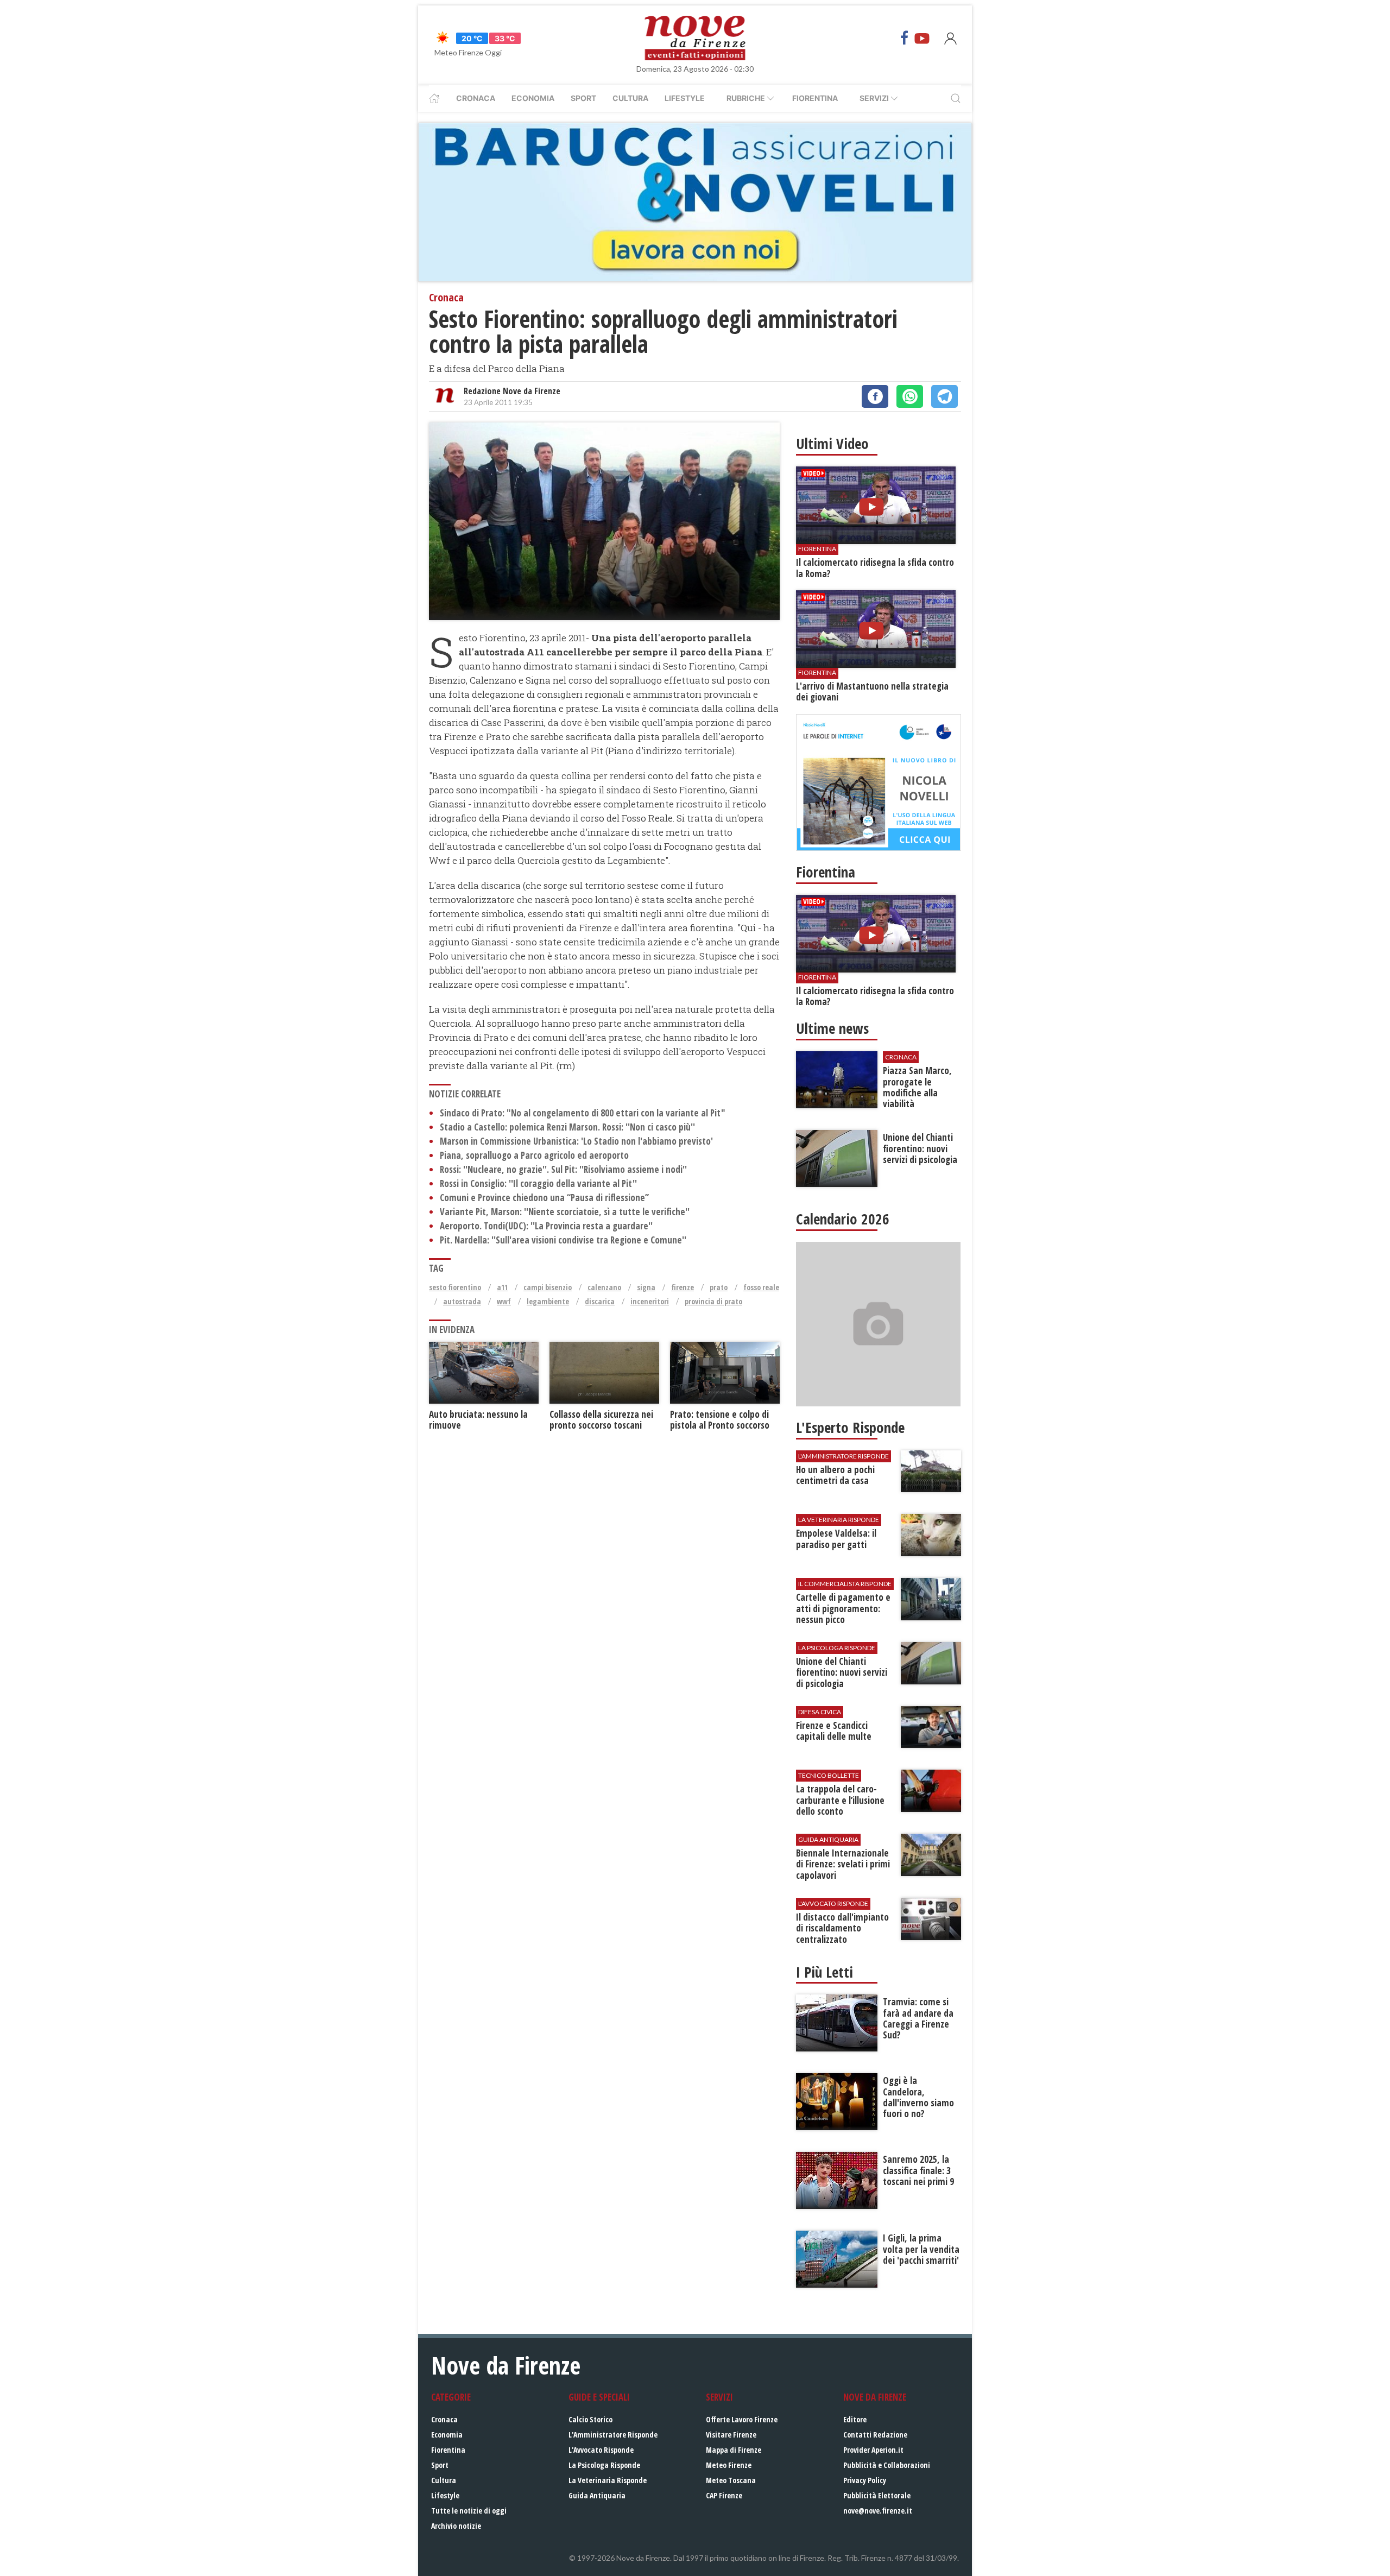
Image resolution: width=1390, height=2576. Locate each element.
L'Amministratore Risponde (613, 2435)
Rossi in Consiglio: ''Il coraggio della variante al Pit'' (538, 1183)
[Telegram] (944, 396)
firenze (683, 1287)
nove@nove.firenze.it (878, 2511)
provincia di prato (713, 1301)
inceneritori (650, 1301)
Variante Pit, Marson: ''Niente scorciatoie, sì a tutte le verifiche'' (565, 1212)
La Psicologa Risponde (604, 2465)
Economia (533, 98)
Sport (583, 98)
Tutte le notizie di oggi (469, 2511)
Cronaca (476, 98)
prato (719, 1287)
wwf (504, 1301)
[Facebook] (905, 38)
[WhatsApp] (910, 396)
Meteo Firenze (729, 2465)
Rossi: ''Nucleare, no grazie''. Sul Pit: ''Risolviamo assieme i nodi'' (563, 1169)
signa (646, 1287)
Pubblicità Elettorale (877, 2495)
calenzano (604, 1287)
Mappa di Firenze (734, 2450)
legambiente (548, 1301)
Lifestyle (685, 98)
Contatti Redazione (875, 2435)
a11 (502, 1287)
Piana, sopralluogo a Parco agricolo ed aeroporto (534, 1155)
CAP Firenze (724, 2495)
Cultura (630, 98)
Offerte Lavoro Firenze (742, 2419)
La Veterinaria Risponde (608, 2480)
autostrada (462, 1301)
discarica (600, 1301)
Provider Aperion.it (873, 2450)
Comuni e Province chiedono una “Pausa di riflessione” (544, 1198)
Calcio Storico (590, 2419)
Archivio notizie (456, 2526)
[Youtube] (922, 38)
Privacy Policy (865, 2480)
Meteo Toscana (731, 2480)
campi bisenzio (548, 1287)
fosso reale (761, 1287)
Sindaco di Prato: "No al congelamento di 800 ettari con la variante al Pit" (583, 1113)
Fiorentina (815, 98)
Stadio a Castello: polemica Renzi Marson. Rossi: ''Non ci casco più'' (567, 1127)
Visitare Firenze (731, 2435)
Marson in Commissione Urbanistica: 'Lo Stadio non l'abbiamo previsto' (576, 1141)
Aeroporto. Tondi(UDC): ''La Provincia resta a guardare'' (546, 1226)
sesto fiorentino (455, 1287)
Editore (855, 2419)
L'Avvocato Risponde (601, 2450)
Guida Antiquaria (597, 2495)
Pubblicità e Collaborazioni (887, 2465)
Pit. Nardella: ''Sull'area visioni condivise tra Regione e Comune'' (563, 1240)
